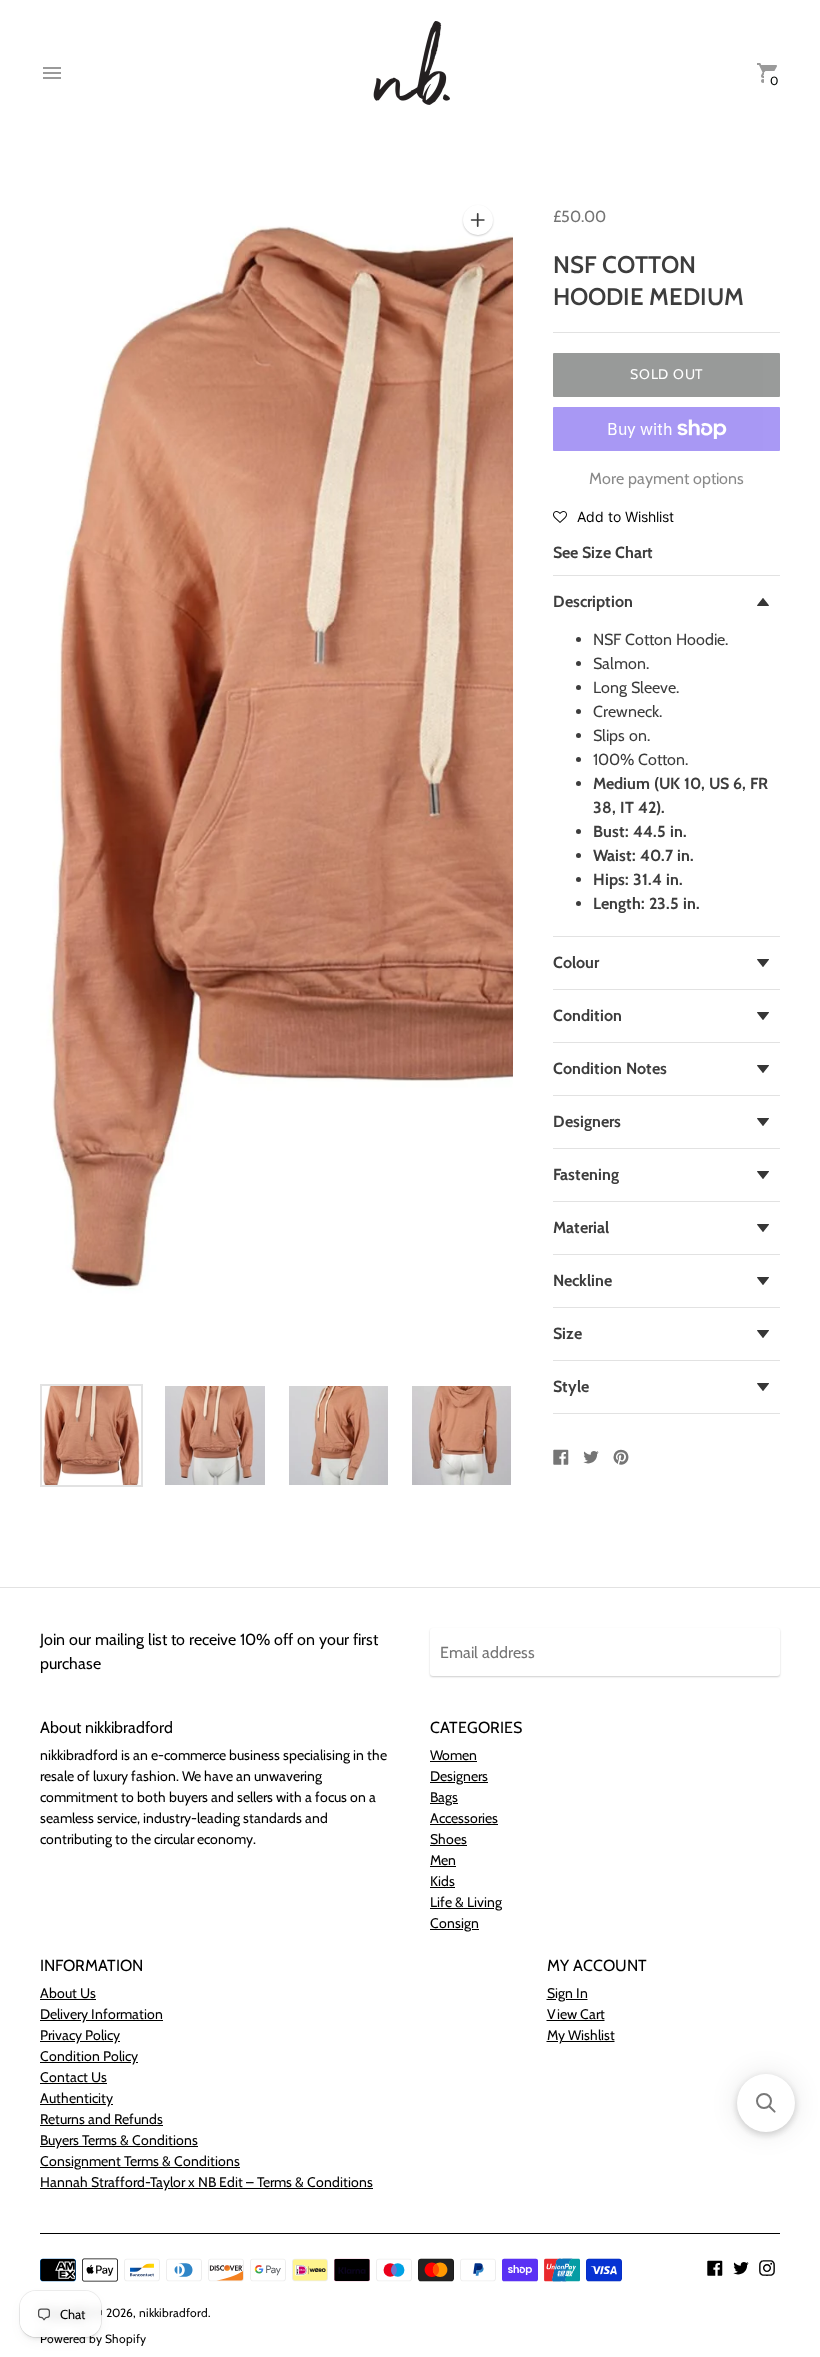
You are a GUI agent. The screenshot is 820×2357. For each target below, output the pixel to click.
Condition (587, 1015)
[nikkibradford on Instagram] (767, 2266)
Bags (444, 1797)
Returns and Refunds (101, 2119)
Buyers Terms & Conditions (119, 2140)
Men (443, 1860)
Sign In (567, 1993)
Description (593, 601)
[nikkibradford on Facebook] (715, 2266)
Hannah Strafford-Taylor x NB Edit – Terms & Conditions (206, 2182)
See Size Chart (603, 552)
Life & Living (466, 1902)
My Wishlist (581, 2035)
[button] (613, 516)
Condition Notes (610, 1068)
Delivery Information (101, 2014)
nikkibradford (173, 2312)
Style (571, 1386)
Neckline (582, 1280)
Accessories (464, 1818)
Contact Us (73, 2077)
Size (567, 1333)
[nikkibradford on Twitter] (741, 2266)
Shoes (448, 1839)
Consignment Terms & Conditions (140, 2161)
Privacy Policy (80, 2035)
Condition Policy (89, 2056)
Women (453, 1755)
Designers (587, 1121)
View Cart (576, 2014)
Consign (454, 1923)
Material (581, 1227)
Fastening (586, 1174)
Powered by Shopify (93, 2338)
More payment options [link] (666, 478)
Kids (442, 1881)
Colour (576, 962)
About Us (68, 1993)
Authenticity (76, 2098)
